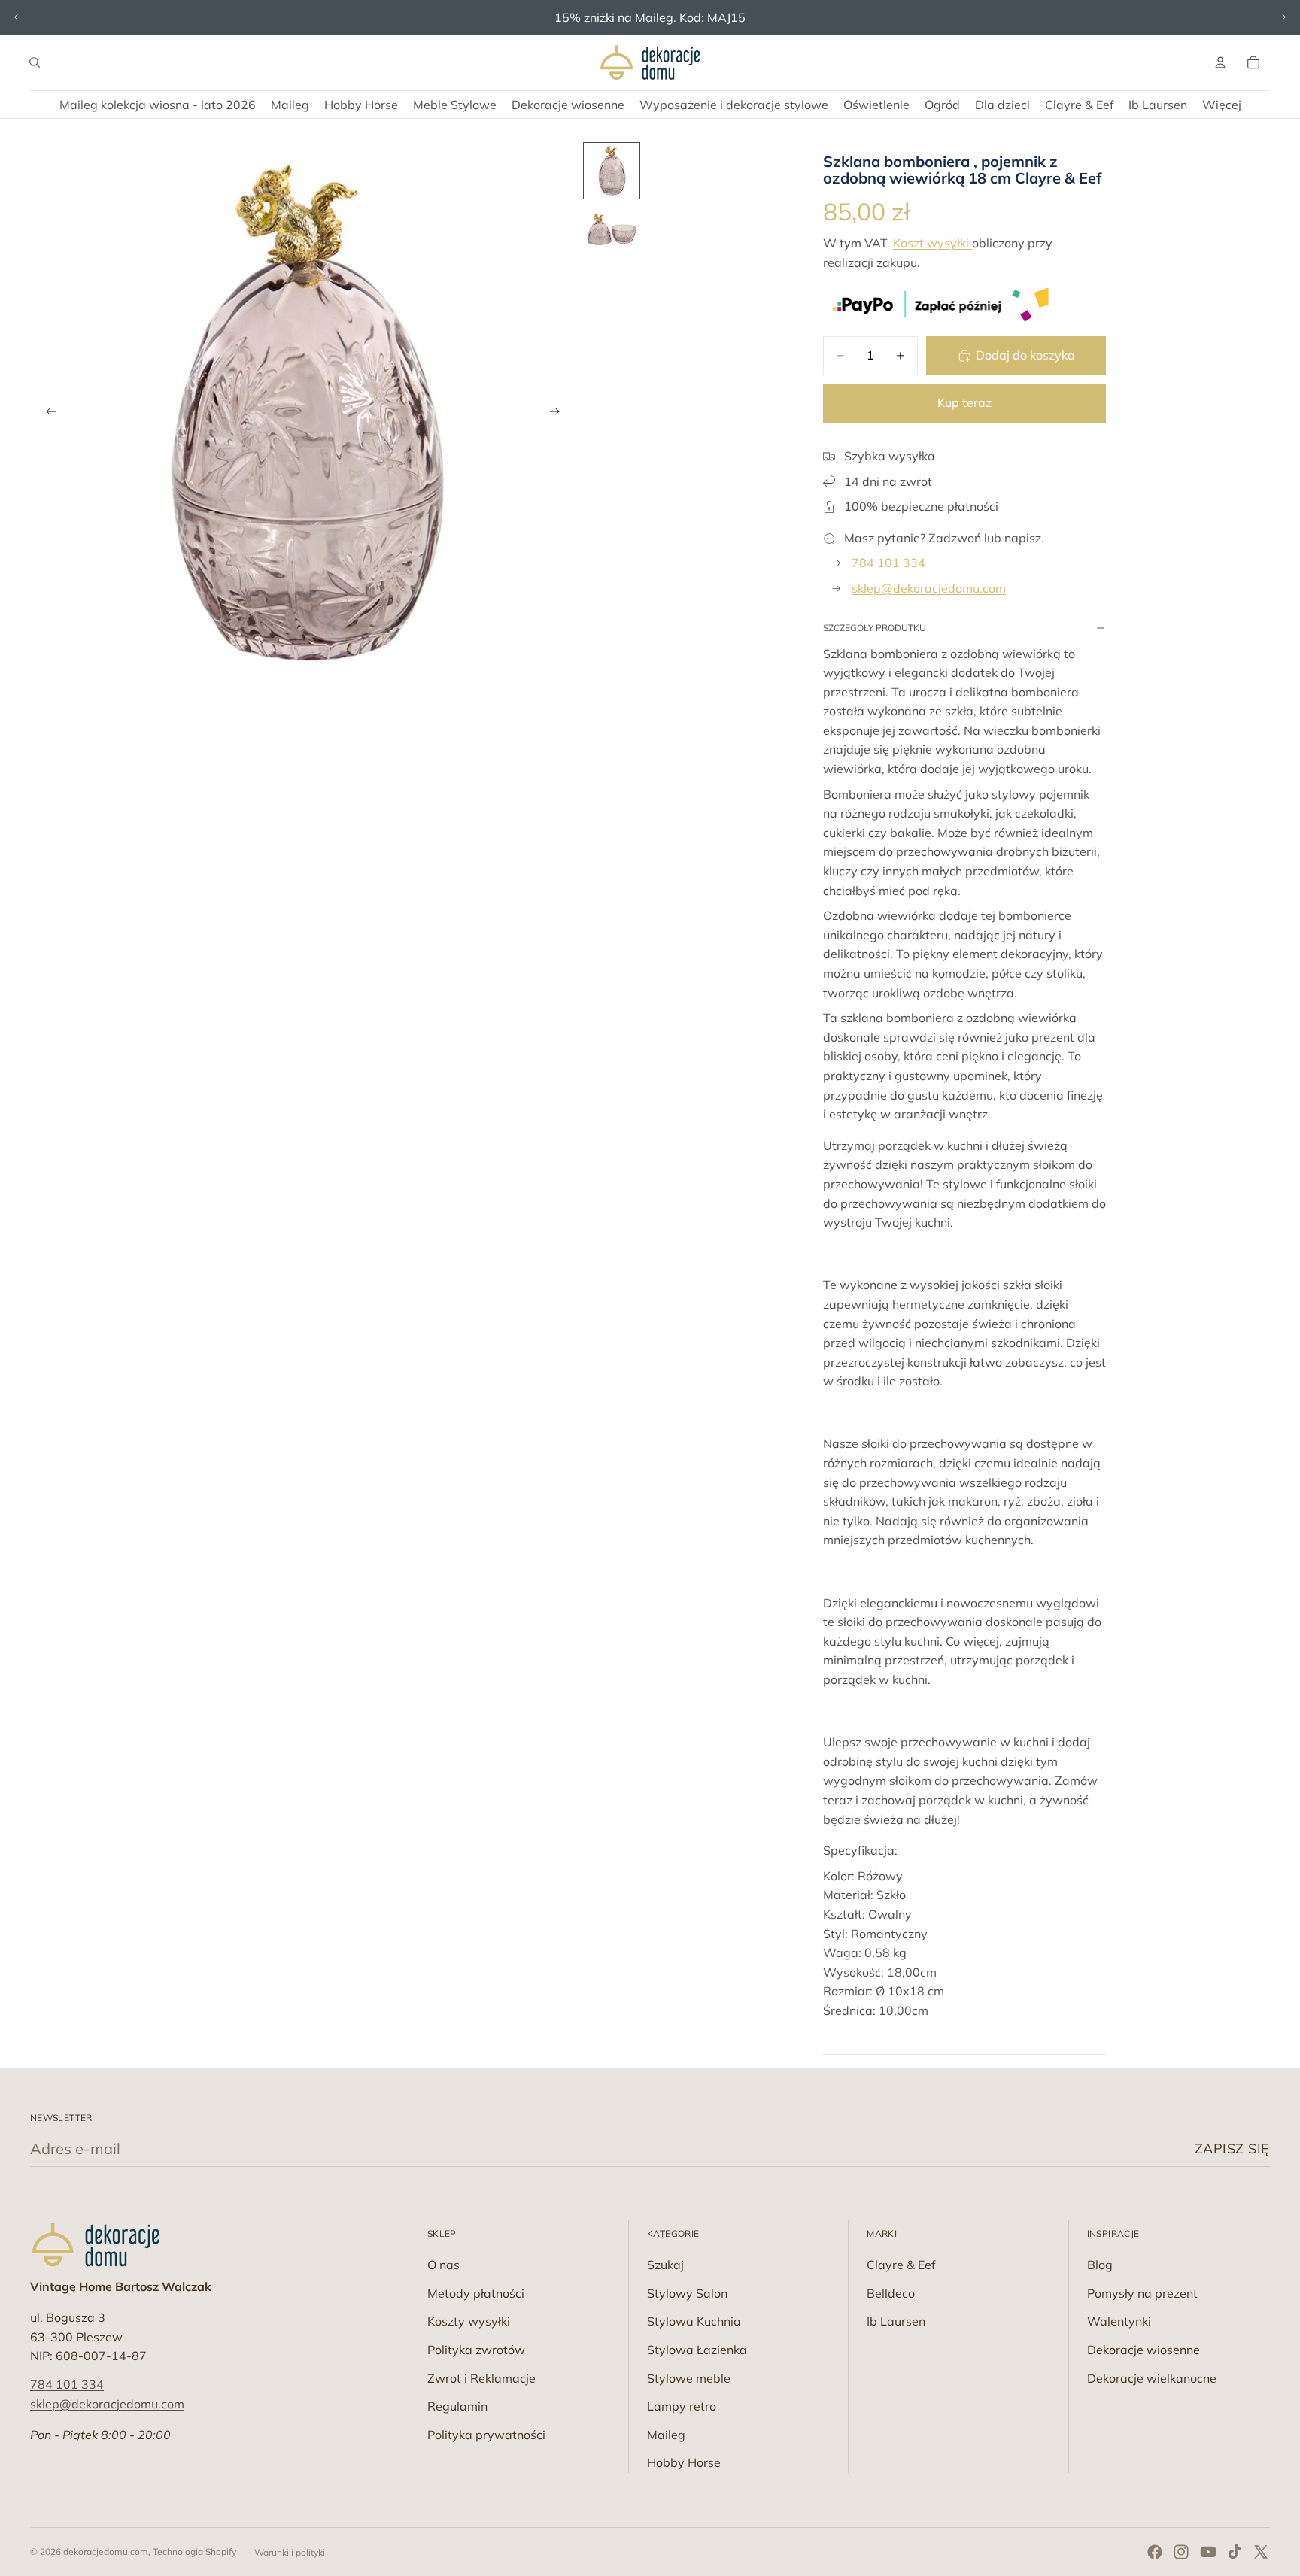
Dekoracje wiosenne (1144, 2350)
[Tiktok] (1235, 2552)
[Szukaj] (35, 62)
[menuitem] (1222, 105)
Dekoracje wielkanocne (1152, 2378)
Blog (1100, 2265)
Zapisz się (1232, 2148)
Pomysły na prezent (1142, 2293)
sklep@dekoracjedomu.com (929, 588)
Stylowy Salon (687, 2293)
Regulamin (457, 2406)
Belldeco (891, 2293)
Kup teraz (964, 402)
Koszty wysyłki (469, 2321)
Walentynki (1119, 2321)
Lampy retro (682, 2406)
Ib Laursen (896, 2321)
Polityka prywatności (486, 2435)
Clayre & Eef (901, 2265)
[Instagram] (1181, 2552)
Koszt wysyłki (932, 243)
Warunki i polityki (290, 2552)
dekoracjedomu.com (106, 2552)
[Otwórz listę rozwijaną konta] (1220, 62)
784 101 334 (888, 563)
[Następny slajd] (1283, 17)
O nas (443, 2265)
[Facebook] (1155, 2552)
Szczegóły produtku (875, 628)
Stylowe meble (689, 2378)
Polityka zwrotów (476, 2350)
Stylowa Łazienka (697, 2350)
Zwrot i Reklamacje (481, 2378)
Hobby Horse (684, 2462)
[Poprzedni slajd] (17, 17)
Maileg (666, 2435)
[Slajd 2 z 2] (612, 231)
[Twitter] (1261, 2552)
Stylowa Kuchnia (694, 2321)
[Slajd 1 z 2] (612, 171)
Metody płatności (476, 2293)
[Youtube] (1208, 2552)
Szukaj (665, 2265)
